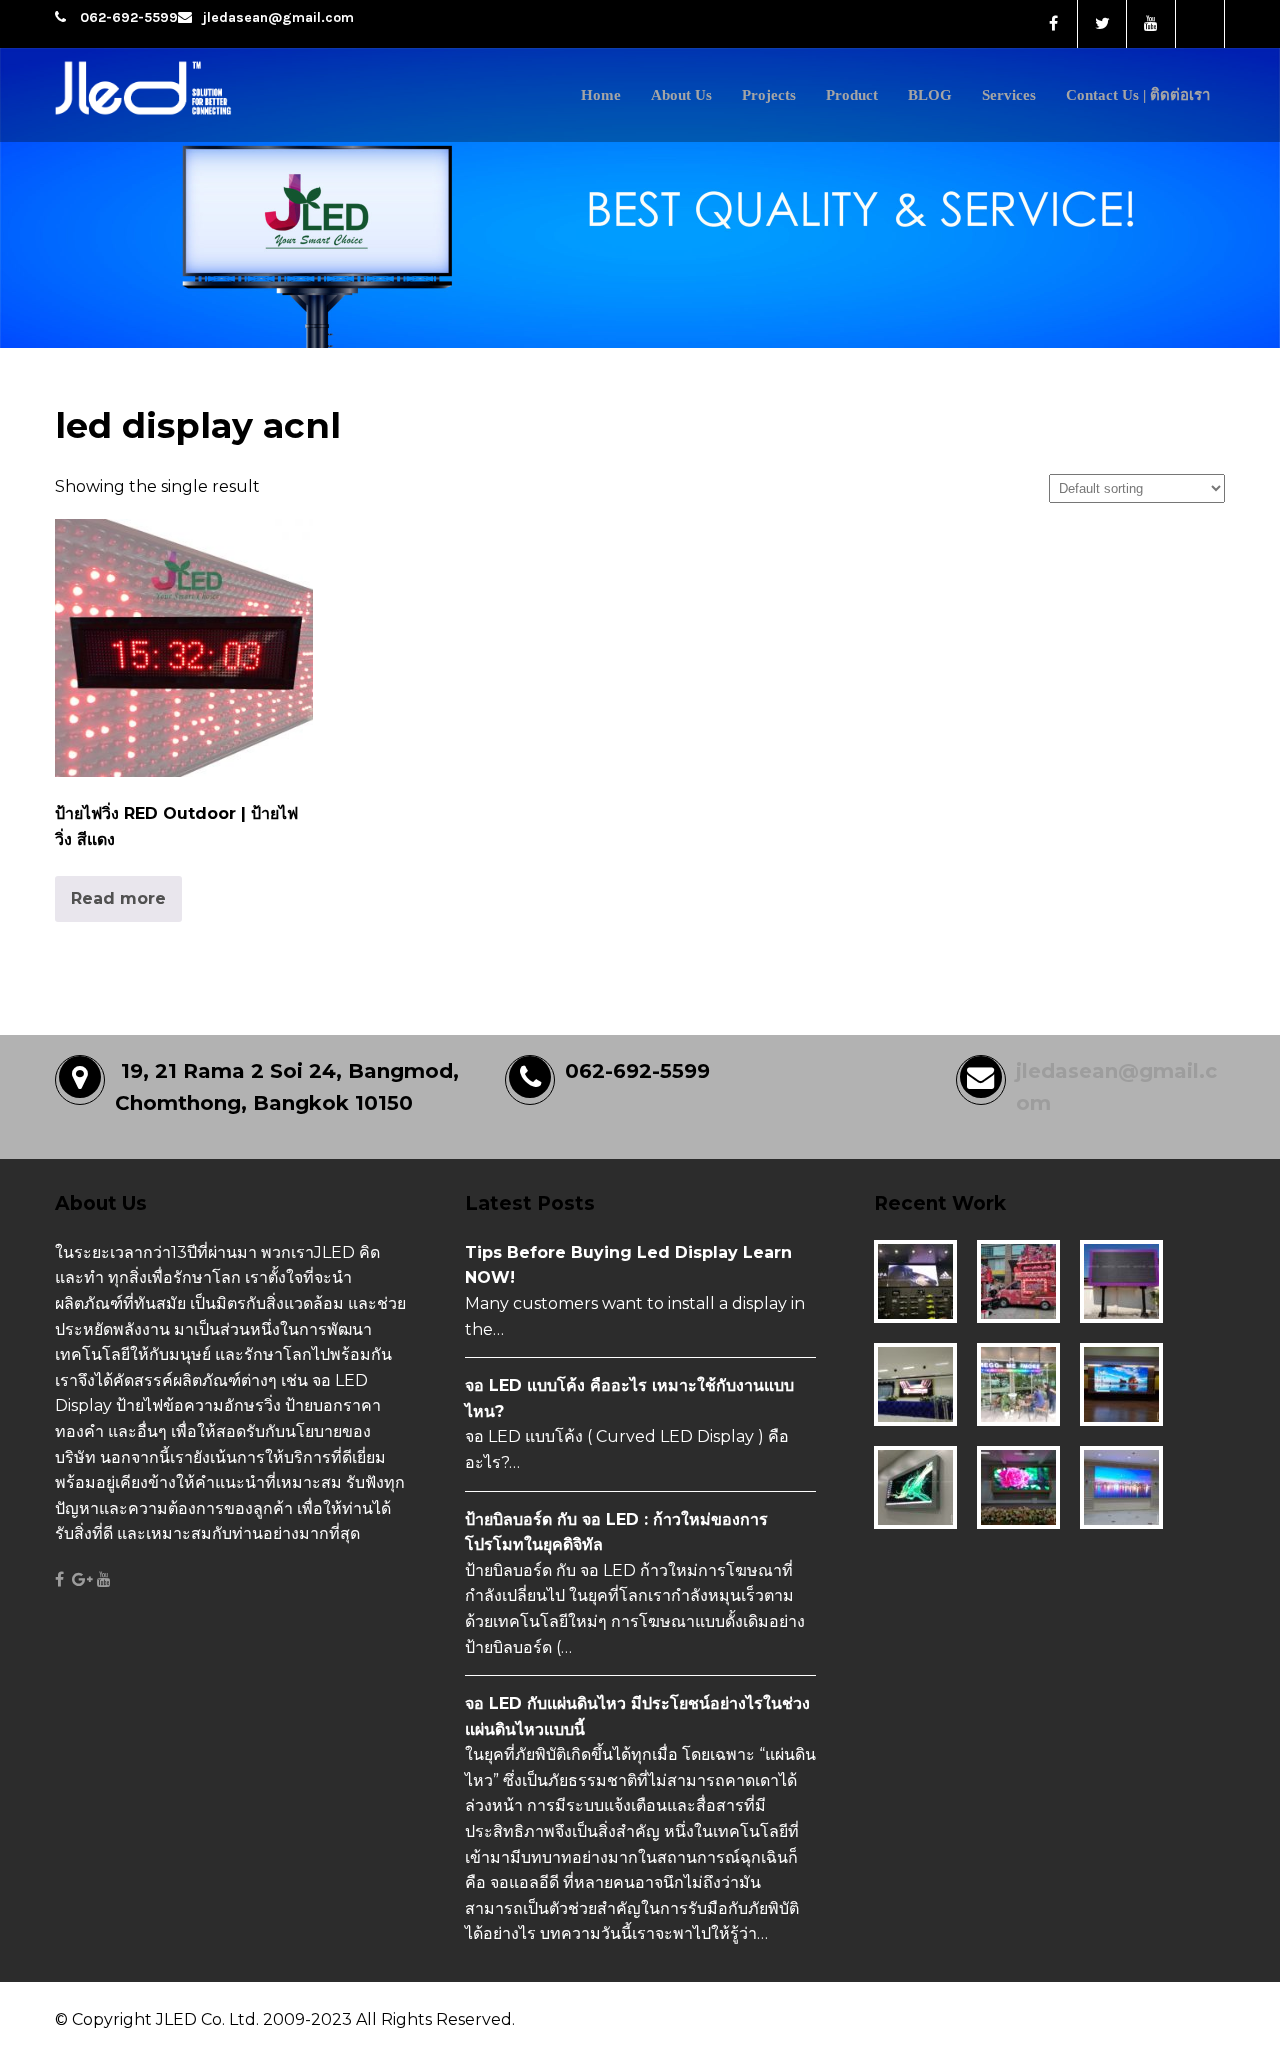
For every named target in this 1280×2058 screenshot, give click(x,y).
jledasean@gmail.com (278, 17)
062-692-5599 (129, 17)
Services (1009, 95)
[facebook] (1053, 24)
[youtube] (1151, 24)
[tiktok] (1200, 24)
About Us (681, 95)
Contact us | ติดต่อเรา (1138, 95)
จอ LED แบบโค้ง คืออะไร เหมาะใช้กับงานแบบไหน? (629, 1398)
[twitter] (1102, 24)
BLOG (930, 95)
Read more (118, 898)
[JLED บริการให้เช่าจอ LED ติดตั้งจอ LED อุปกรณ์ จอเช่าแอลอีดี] (187, 117)
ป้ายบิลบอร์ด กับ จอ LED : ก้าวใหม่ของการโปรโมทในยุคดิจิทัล (616, 1532)
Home (601, 95)
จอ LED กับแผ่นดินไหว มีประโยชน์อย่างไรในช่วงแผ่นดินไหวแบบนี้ (637, 1716)
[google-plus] (82, 1580)
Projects (769, 95)
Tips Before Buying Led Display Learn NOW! (628, 1265)
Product (852, 95)
